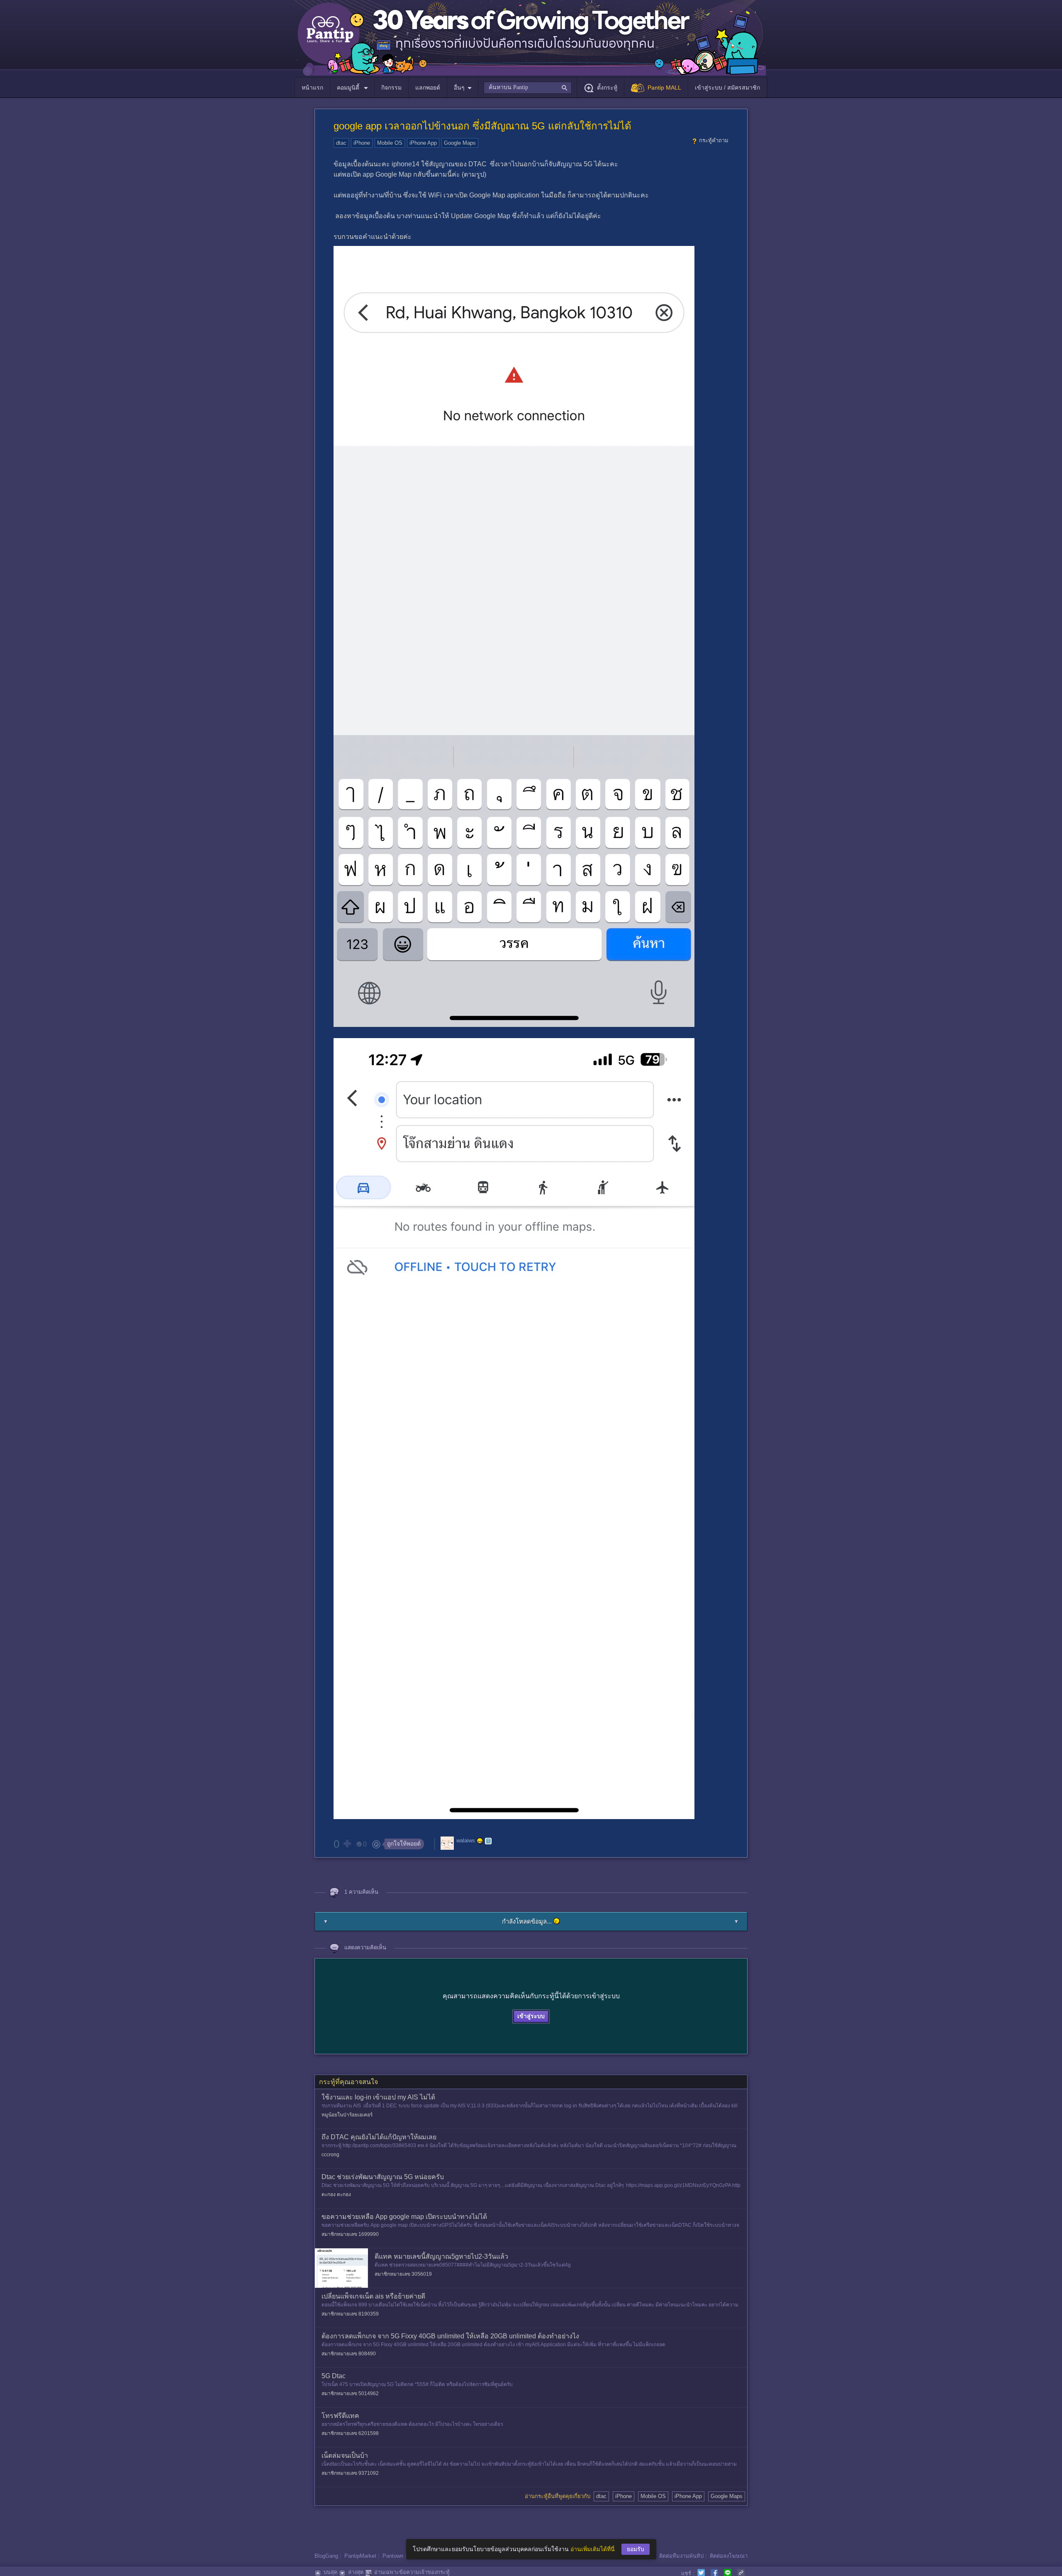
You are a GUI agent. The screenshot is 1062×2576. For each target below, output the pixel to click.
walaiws (466, 1841)
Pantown (393, 2556)
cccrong (330, 2155)
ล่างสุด (356, 2572)
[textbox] (527, 88)
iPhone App (423, 143)
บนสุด (330, 2572)
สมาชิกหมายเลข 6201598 (350, 2433)
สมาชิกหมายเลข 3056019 (403, 2274)
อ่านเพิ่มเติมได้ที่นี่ (593, 2549)
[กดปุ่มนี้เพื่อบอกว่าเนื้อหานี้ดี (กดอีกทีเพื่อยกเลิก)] (347, 1844)
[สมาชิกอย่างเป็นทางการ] (480, 1841)
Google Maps (460, 143)
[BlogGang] (488, 1841)
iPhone (362, 143)
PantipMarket (360, 2556)
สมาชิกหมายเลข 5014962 (350, 2394)
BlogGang (326, 2556)
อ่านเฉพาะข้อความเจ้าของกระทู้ (412, 2572)
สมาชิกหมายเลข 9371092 (350, 2473)
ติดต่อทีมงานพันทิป (681, 2556)
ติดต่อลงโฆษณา (729, 2556)
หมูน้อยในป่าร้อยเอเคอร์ (347, 2115)
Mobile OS (390, 143)
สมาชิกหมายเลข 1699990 (350, 2234)
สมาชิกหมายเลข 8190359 (350, 2314)
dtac (341, 143)
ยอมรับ (636, 2549)
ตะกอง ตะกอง (336, 2194)
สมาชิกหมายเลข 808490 (349, 2354)
